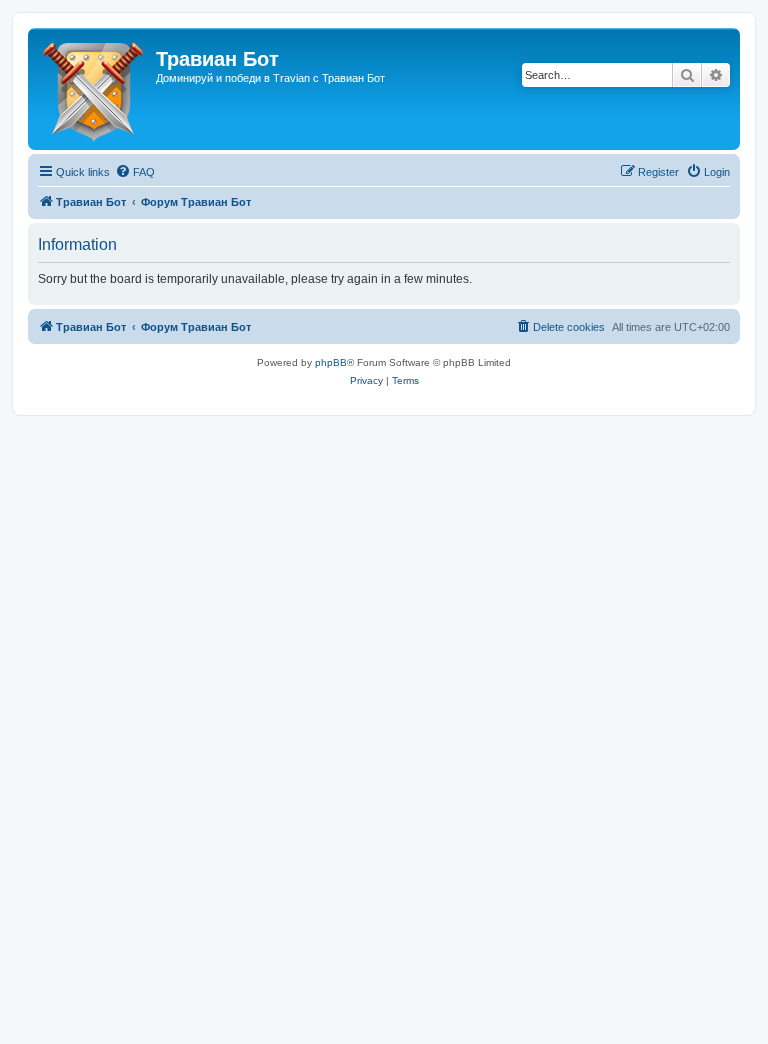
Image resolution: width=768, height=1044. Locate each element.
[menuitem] (135, 172)
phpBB (331, 362)
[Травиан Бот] (94, 89)
